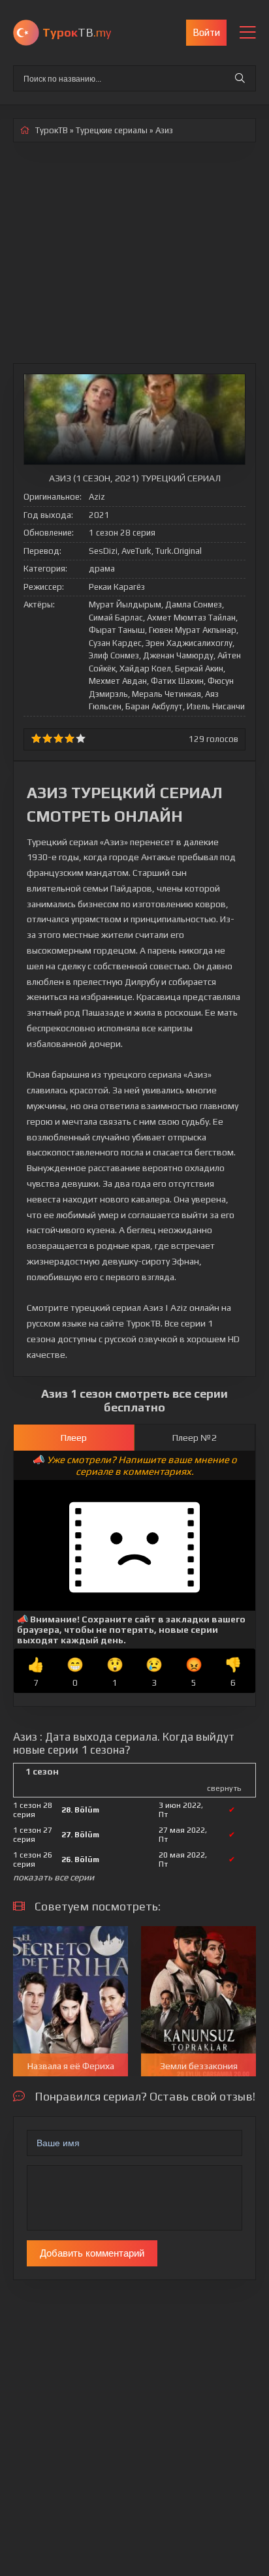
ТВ (77, 32)
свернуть (224, 1788)
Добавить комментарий (92, 2253)
